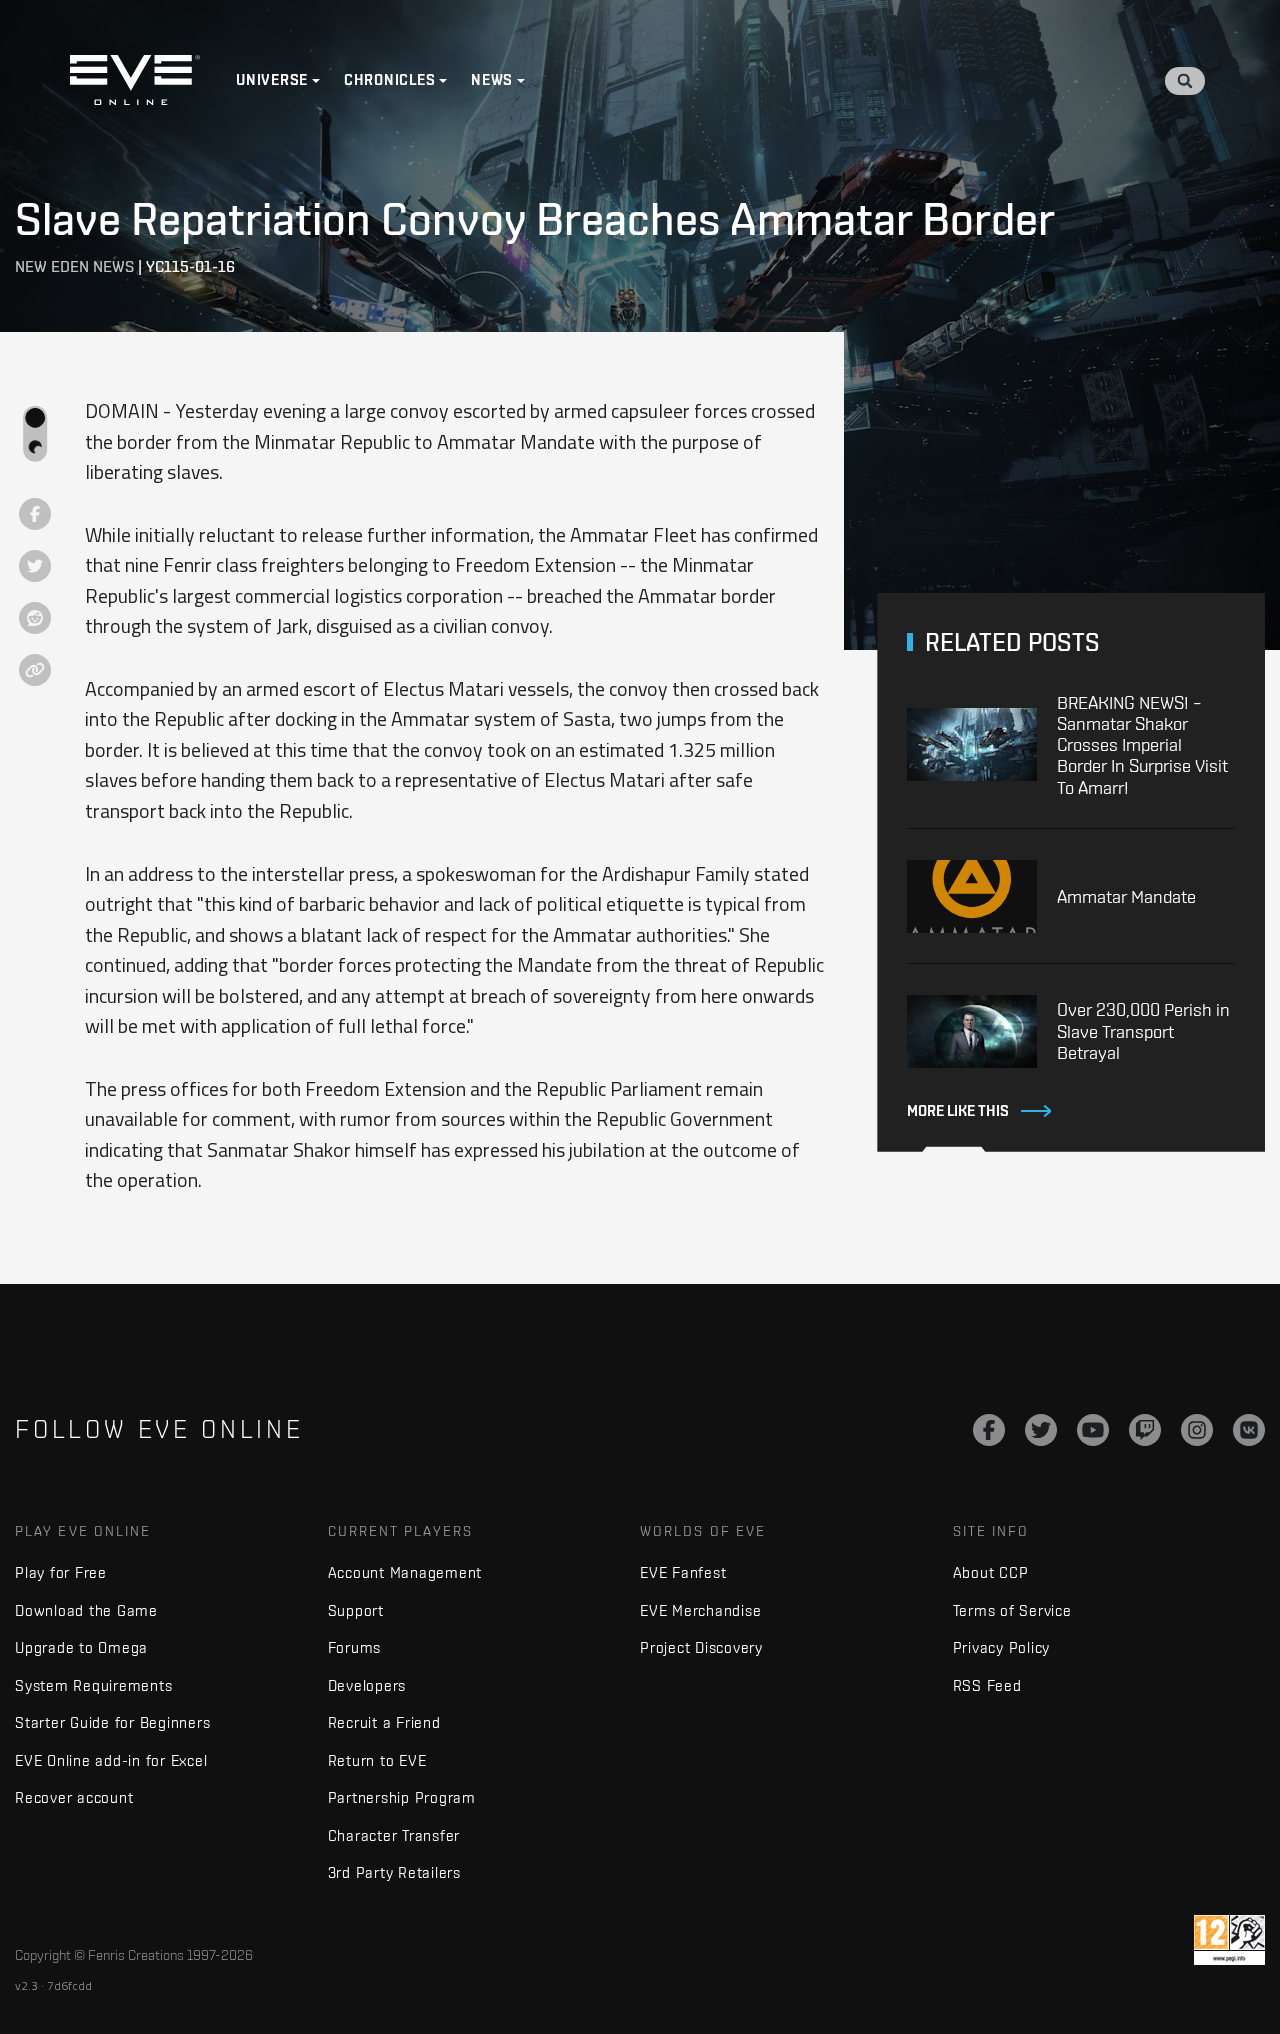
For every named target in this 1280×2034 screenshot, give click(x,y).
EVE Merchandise (700, 1610)
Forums (355, 1647)
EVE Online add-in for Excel (111, 1760)
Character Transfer (394, 1835)
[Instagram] (1197, 1430)
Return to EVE (377, 1760)
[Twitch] (1145, 1430)
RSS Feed (987, 1685)
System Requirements (93, 1685)
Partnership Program (402, 1797)
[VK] (1249, 1430)
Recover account (74, 1797)
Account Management (405, 1572)
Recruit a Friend (384, 1722)
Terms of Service (1012, 1610)
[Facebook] (989, 1430)
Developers (367, 1685)
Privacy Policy (1002, 1647)
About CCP (991, 1572)
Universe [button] (272, 80)
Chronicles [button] (390, 80)
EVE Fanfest (683, 1572)
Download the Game (86, 1610)
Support (356, 1610)
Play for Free (61, 1572)
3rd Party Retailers (394, 1872)
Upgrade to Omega (81, 1647)
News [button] (492, 80)
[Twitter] (1041, 1430)
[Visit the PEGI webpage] (1229, 1940)
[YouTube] (1093, 1430)
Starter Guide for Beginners (112, 1722)
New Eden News (74, 266)
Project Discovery (701, 1647)
